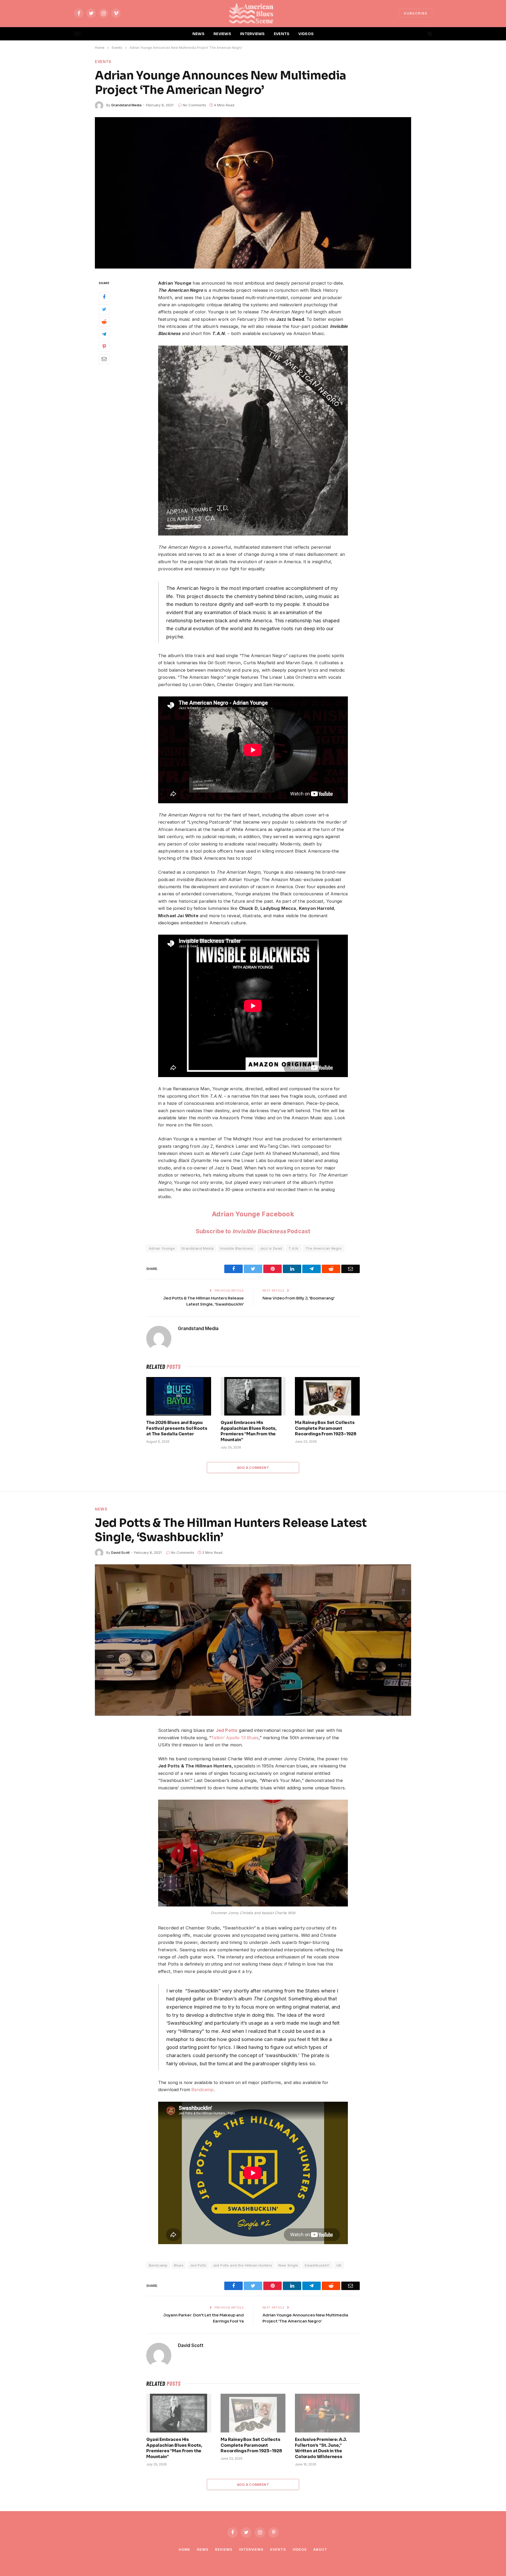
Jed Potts (227, 1730)
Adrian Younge (162, 1248)
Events (103, 62)
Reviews (224, 2549)
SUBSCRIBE (416, 13)
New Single (288, 2265)
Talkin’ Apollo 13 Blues (235, 1738)
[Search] (429, 34)
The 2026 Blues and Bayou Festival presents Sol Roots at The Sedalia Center (177, 1428)
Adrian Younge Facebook (253, 1214)
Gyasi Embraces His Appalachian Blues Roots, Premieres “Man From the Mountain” (249, 1431)
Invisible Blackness (237, 1248)
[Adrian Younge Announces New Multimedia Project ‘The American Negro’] (253, 193)
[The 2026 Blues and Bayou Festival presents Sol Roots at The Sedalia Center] (179, 1396)
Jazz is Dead (271, 1248)
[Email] (104, 359)
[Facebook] (104, 297)
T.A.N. (294, 1248)
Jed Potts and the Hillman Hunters (243, 2265)
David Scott (120, 1552)
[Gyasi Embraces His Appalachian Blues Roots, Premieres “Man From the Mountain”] (253, 1396)
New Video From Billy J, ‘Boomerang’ (298, 1298)
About (320, 2549)
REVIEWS (222, 34)
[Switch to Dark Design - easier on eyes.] (421, 34)
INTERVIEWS (252, 34)
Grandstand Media (126, 105)
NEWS (198, 34)
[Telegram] (104, 334)
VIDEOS (306, 34)
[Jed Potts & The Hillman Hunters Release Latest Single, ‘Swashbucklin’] (253, 1640)
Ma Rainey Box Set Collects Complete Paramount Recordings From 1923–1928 (326, 1428)
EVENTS (282, 34)
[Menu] (77, 34)
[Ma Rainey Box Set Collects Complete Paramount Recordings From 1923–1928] (327, 1396)
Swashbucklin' (317, 2265)
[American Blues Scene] (253, 13)
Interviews (251, 2549)
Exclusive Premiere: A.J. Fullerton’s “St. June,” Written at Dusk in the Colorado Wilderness (321, 2448)
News (101, 1509)
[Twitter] (104, 309)
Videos (300, 2549)
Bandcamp (202, 2090)
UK (339, 2265)
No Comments (194, 105)
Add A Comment (253, 1468)
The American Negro (324, 1248)
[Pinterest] (104, 346)
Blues (179, 2265)
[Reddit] (104, 322)
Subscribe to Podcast (253, 1231)
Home (184, 2549)
